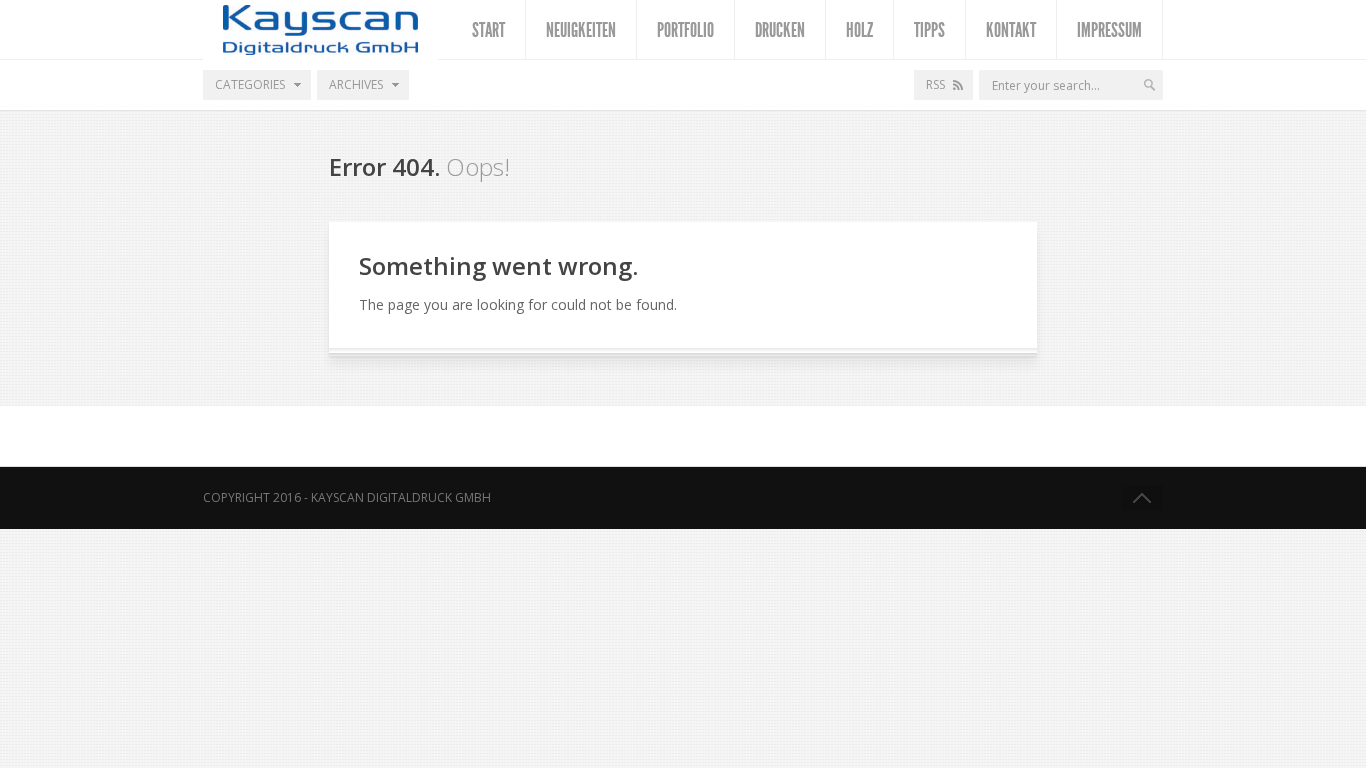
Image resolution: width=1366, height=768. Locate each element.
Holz (859, 30)
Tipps (929, 30)
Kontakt (1011, 30)
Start (488, 30)
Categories (250, 84)
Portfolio (685, 30)
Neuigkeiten (581, 30)
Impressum (1109, 30)
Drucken (780, 30)
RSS (935, 84)
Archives (356, 84)
